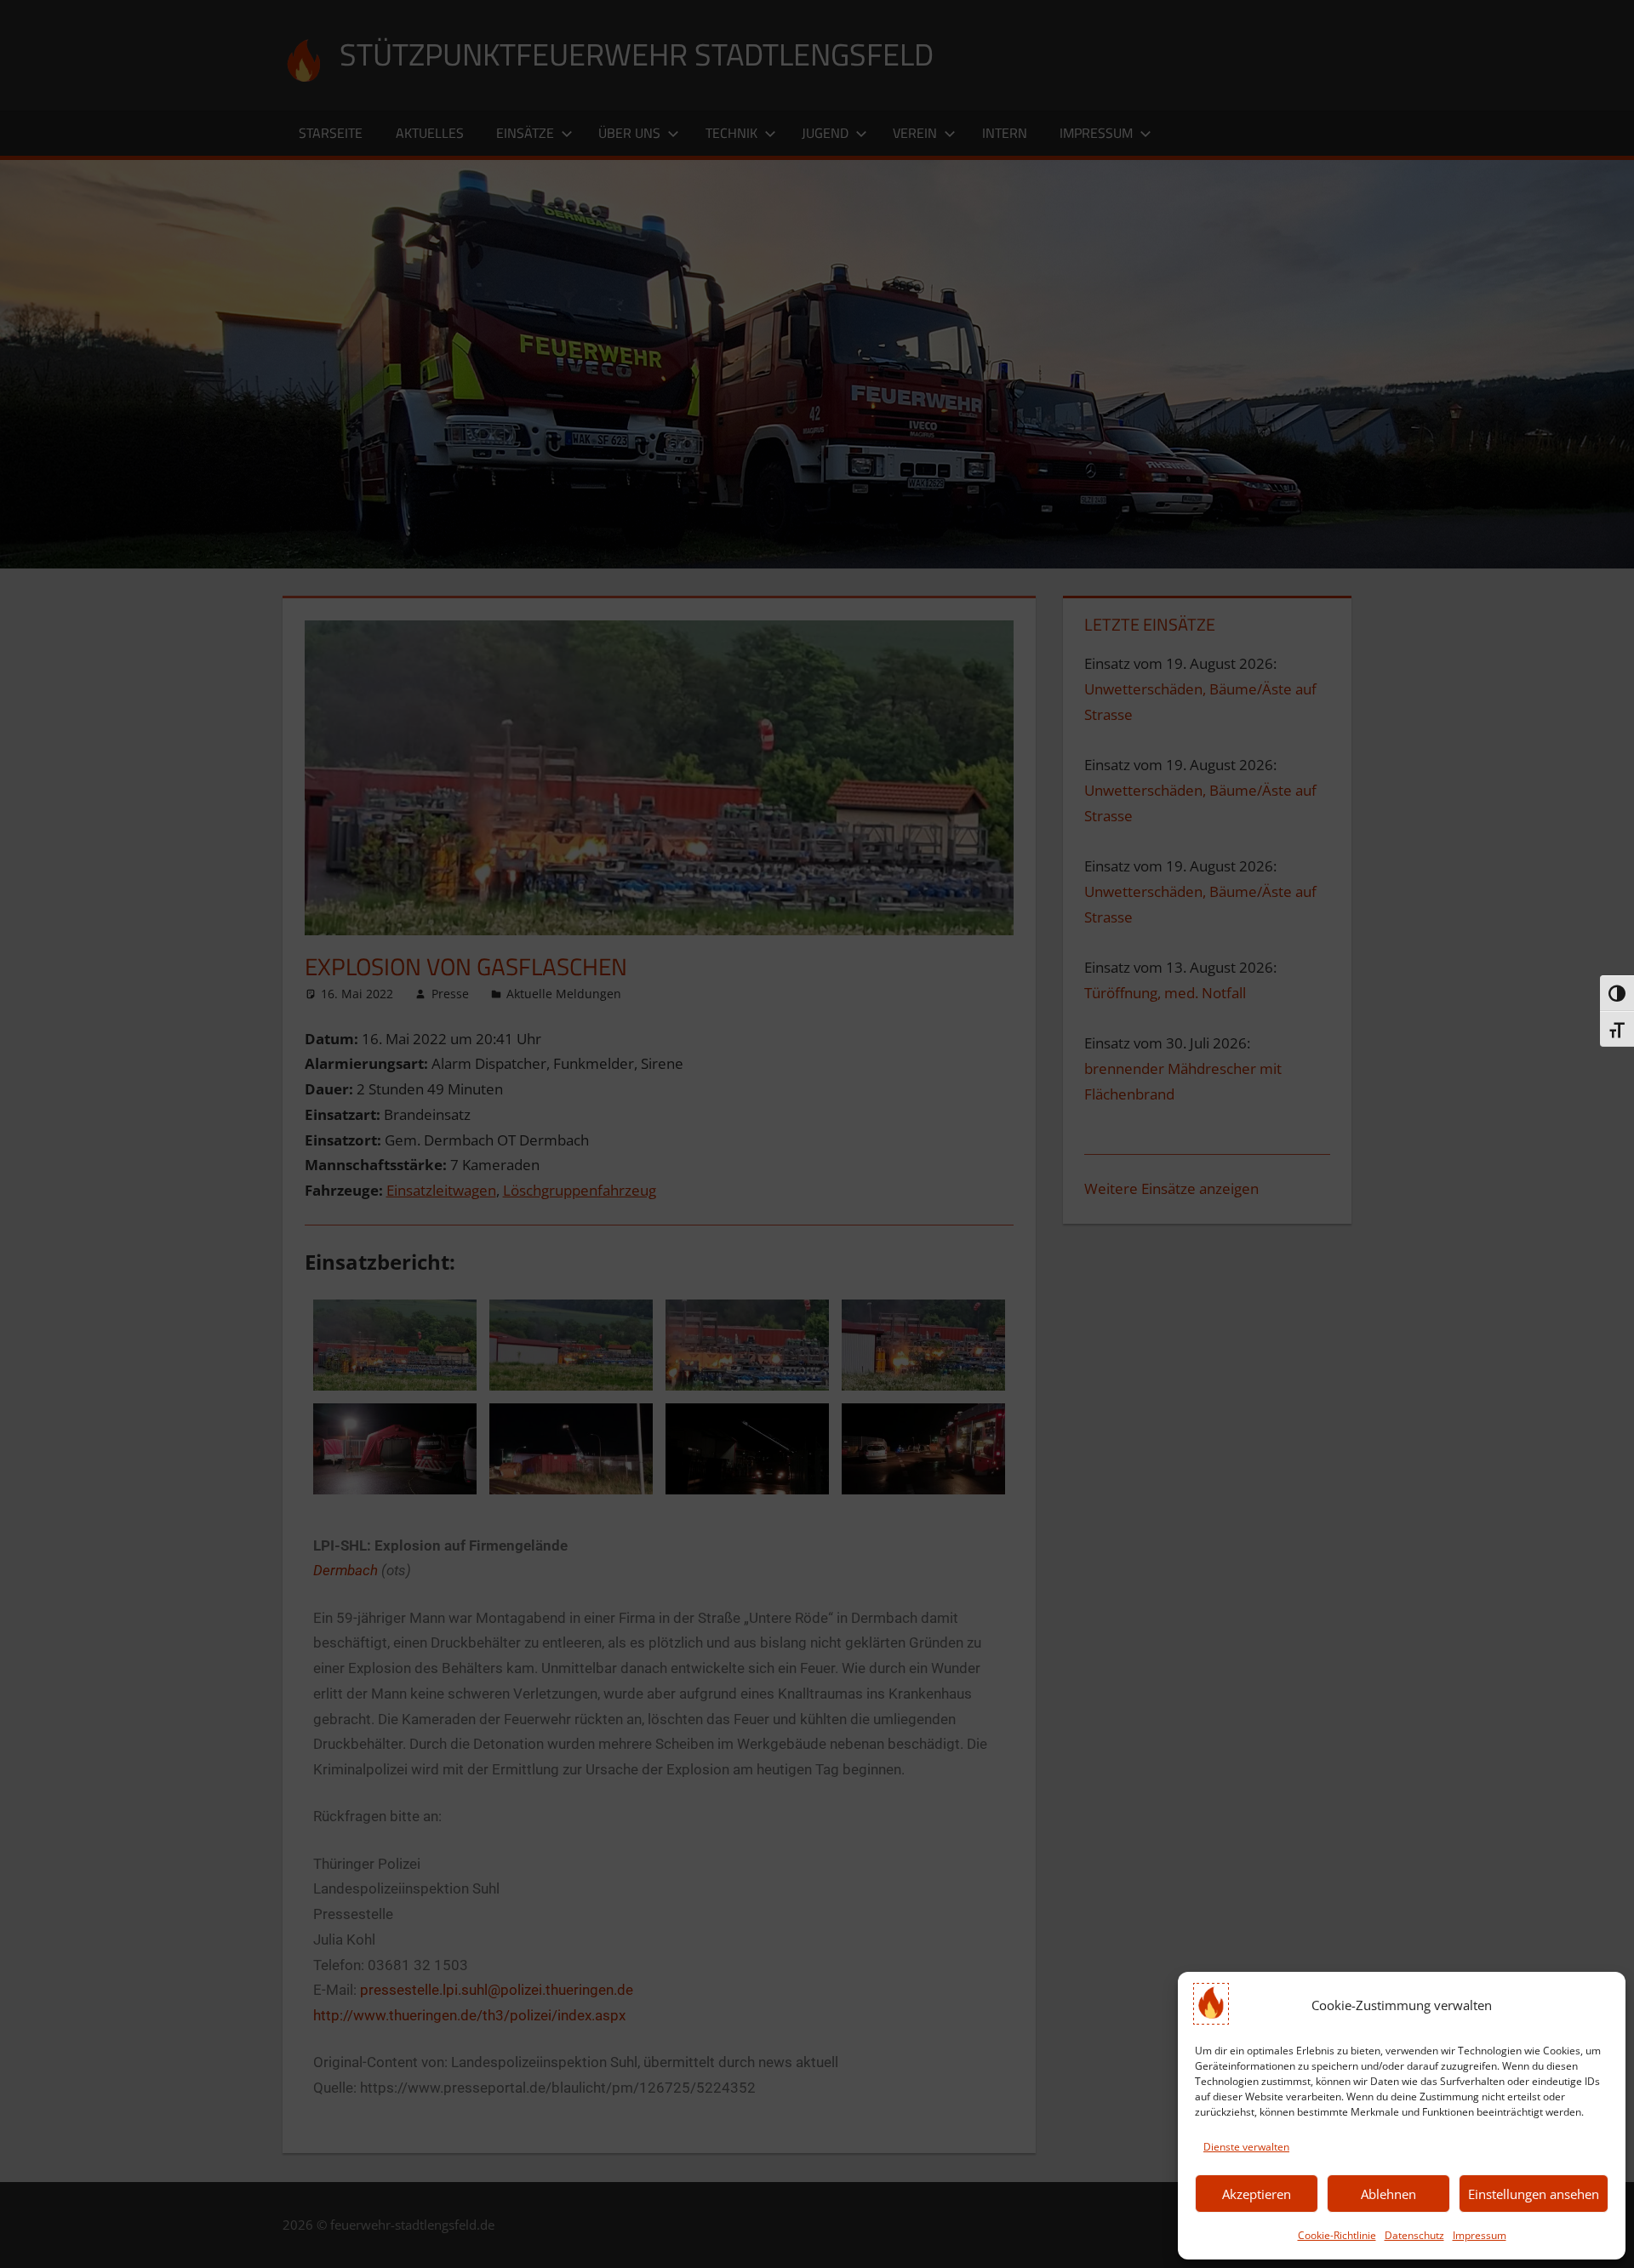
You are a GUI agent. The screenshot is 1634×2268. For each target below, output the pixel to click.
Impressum (1480, 2235)
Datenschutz (1414, 2235)
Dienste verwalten (1246, 2147)
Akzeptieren (1257, 2194)
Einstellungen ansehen (1534, 2194)
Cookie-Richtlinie (1337, 2235)
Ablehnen (1388, 2194)
